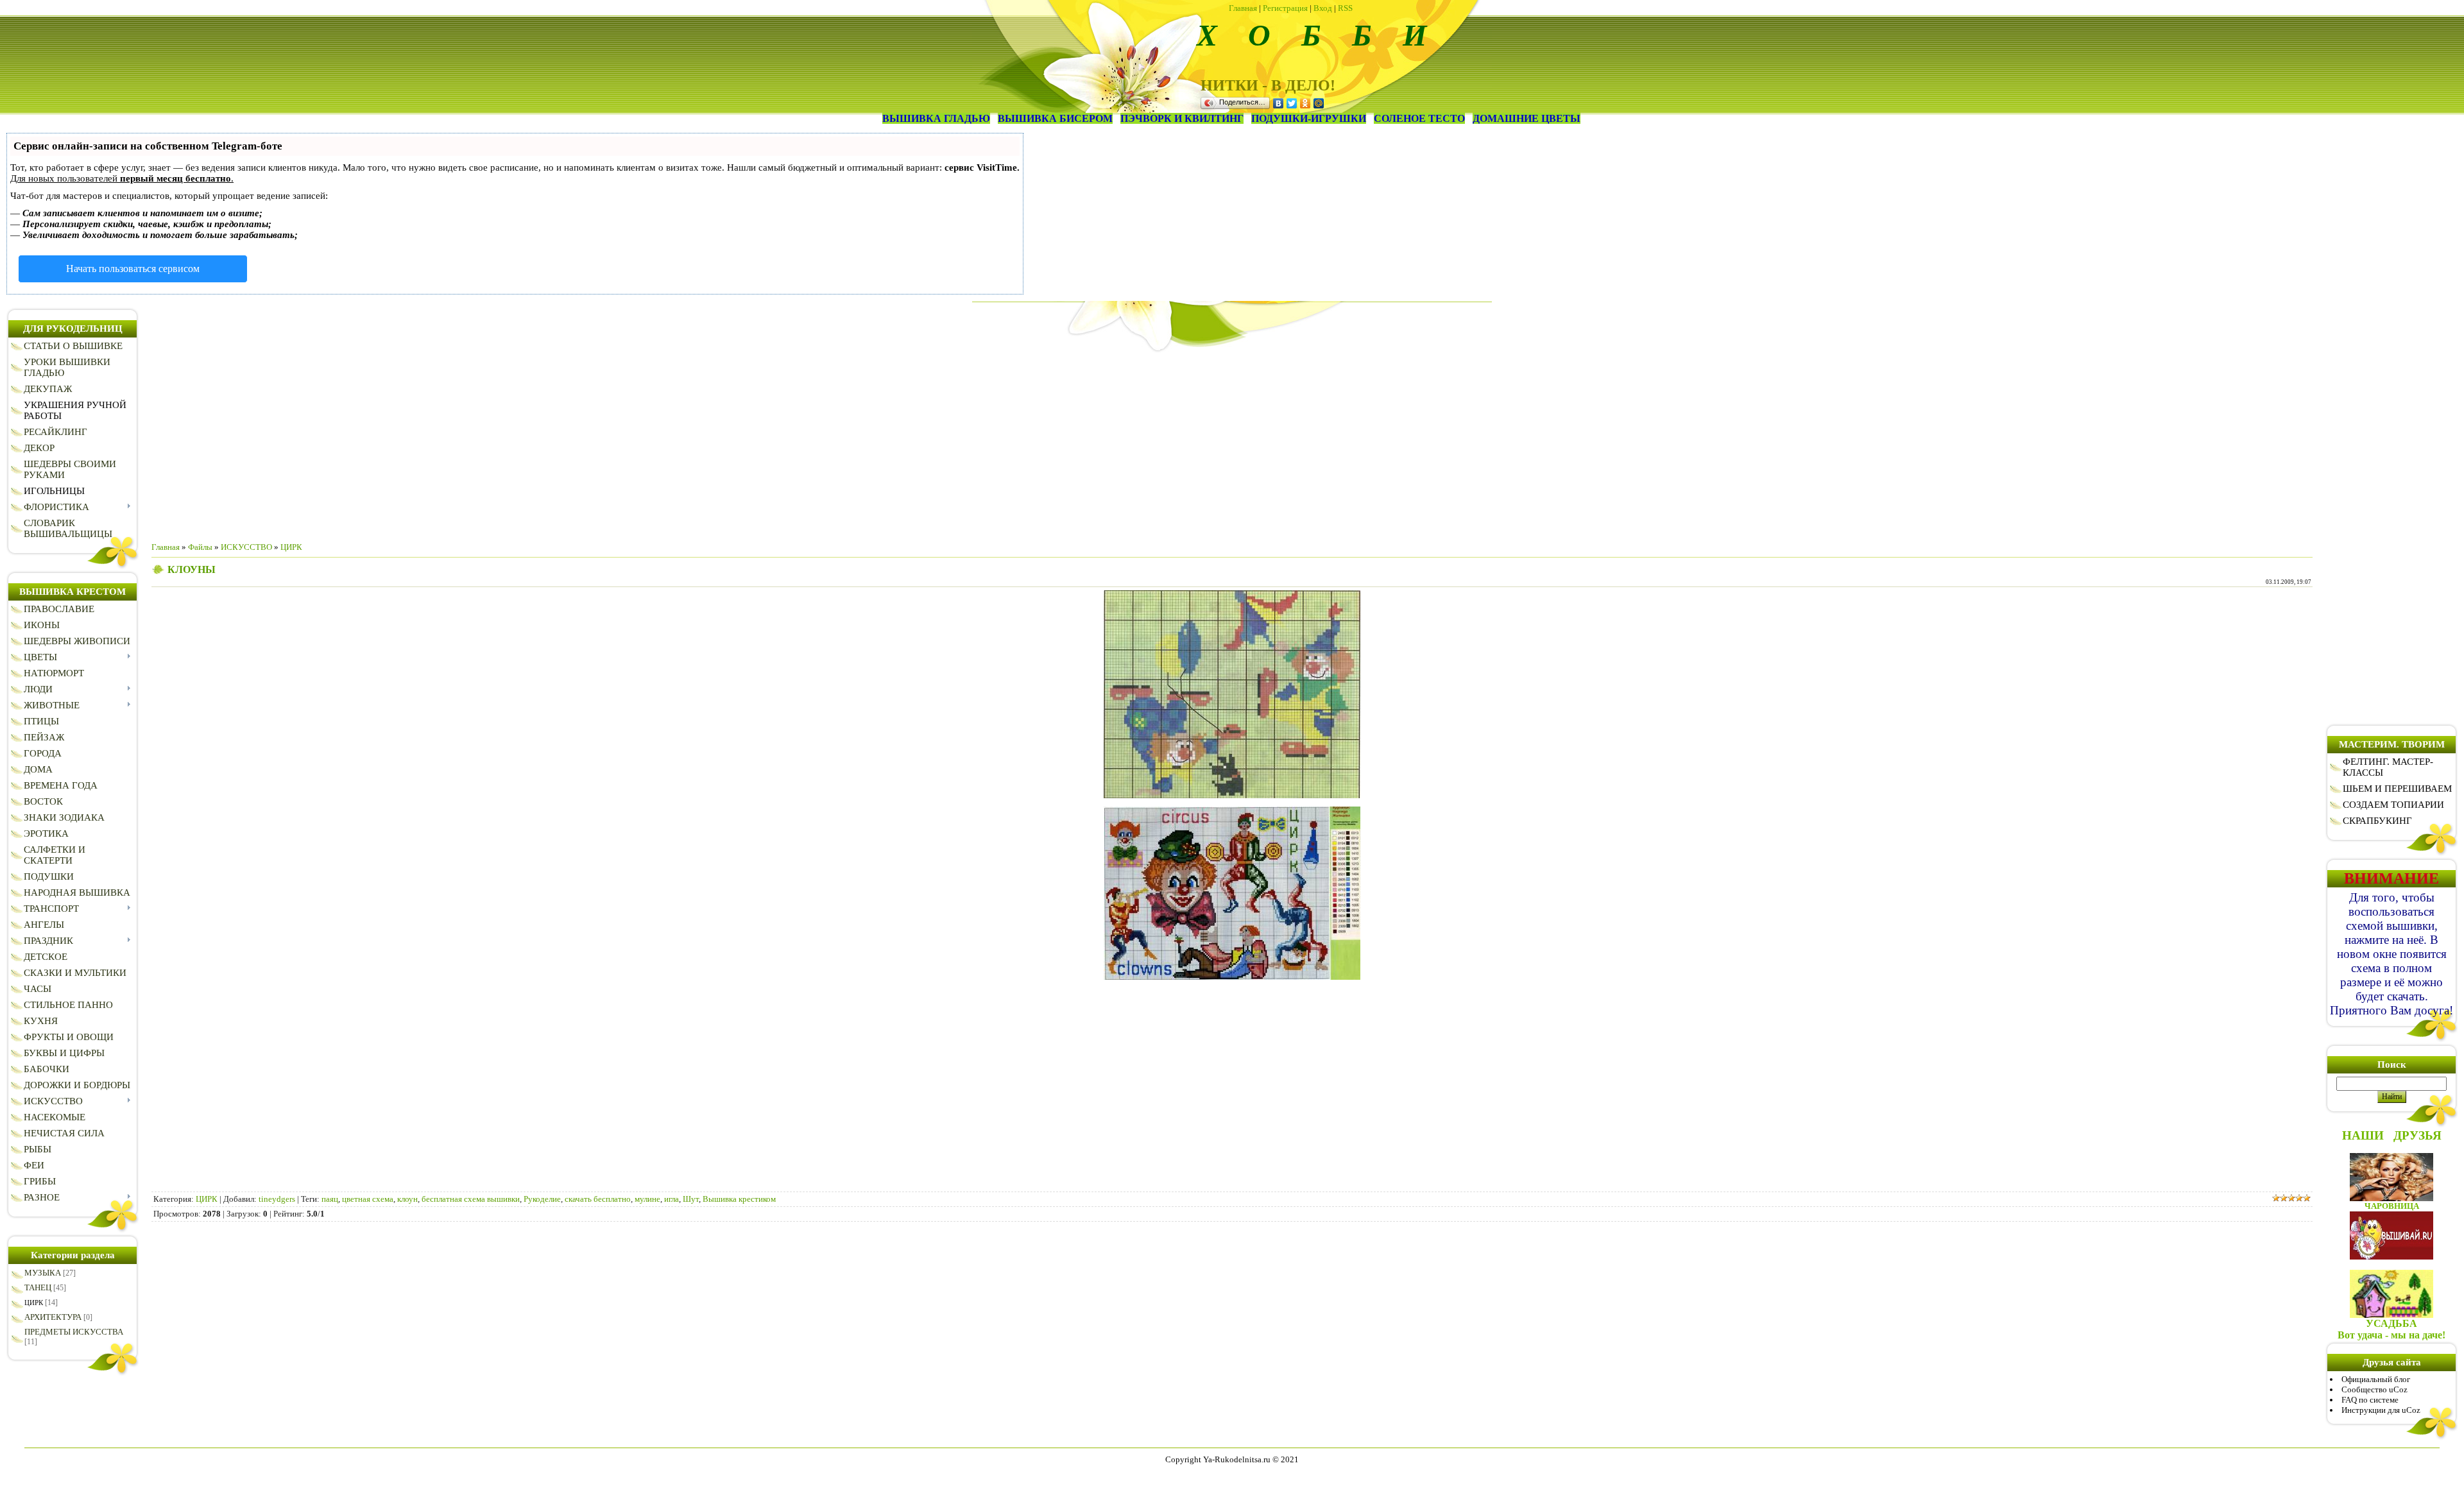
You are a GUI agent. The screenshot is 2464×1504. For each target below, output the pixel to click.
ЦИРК (34, 1303)
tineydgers (277, 1199)
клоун (407, 1199)
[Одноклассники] (1305, 103)
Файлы (200, 547)
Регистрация (1285, 8)
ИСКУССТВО (246, 547)
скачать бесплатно (598, 1199)
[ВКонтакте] (1279, 103)
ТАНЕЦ (38, 1287)
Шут (691, 1199)
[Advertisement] (1232, 442)
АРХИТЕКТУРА (53, 1317)
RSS (1345, 8)
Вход (1323, 8)
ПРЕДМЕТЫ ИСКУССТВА (74, 1332)
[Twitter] (1292, 103)
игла (672, 1199)
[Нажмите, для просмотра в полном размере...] (1232, 795)
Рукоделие (542, 1199)
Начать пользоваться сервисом (133, 269)
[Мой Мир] (1319, 103)
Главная (1243, 8)
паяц (330, 1199)
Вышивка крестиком (739, 1199)
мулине (647, 1199)
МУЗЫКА (43, 1273)
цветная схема (368, 1199)
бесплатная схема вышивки (471, 1199)
